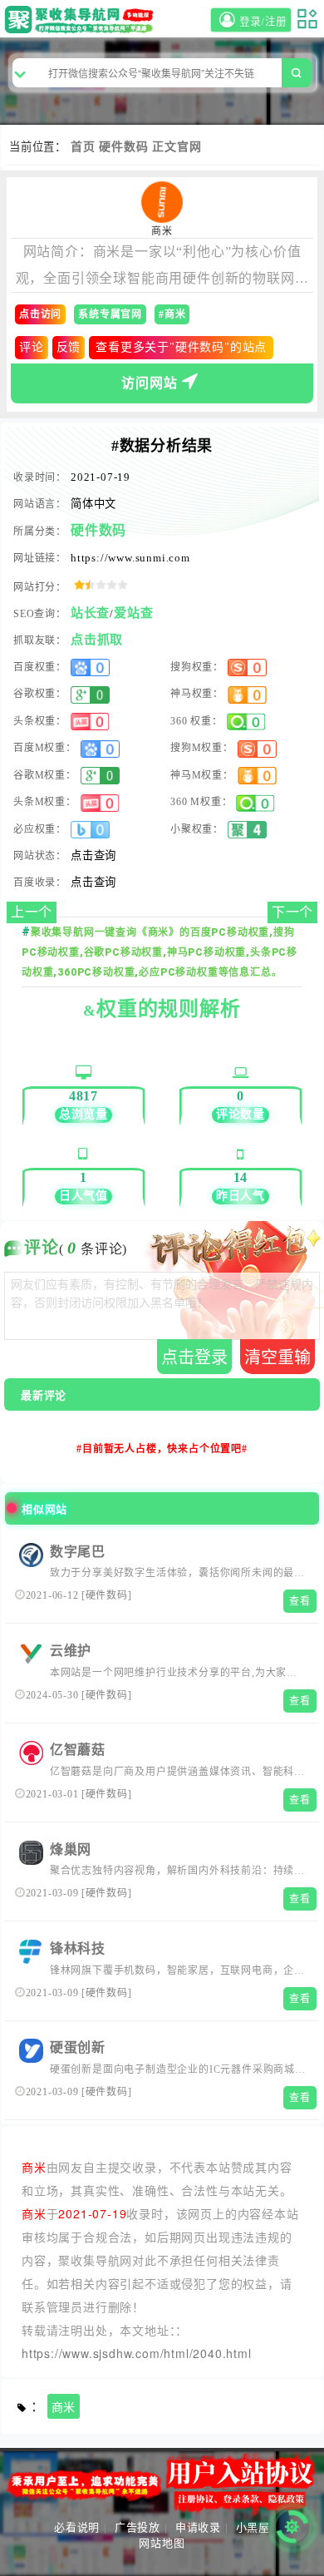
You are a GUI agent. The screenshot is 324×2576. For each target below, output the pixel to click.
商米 (64, 2408)
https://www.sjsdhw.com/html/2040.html (137, 2353)
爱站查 (133, 613)
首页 (83, 147)
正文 (164, 147)
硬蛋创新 (78, 2047)
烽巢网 (71, 1849)
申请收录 (198, 2527)
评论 (32, 347)
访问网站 (149, 383)
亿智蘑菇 (78, 1750)
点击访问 (40, 314)
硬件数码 (123, 147)
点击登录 (194, 1357)
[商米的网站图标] (162, 202)
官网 (189, 147)
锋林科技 (78, 1948)
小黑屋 (253, 2527)
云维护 (71, 1651)
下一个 (292, 912)
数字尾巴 (78, 1552)
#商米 (172, 314)
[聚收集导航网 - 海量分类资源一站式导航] (82, 20)
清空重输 (277, 1357)
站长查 (90, 613)
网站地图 (162, 2543)
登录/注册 (264, 22)
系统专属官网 (110, 314)
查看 (300, 1601)
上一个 (32, 912)
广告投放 (137, 2527)
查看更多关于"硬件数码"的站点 (181, 347)
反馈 (69, 347)
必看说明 (77, 2527)
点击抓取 (97, 640)
